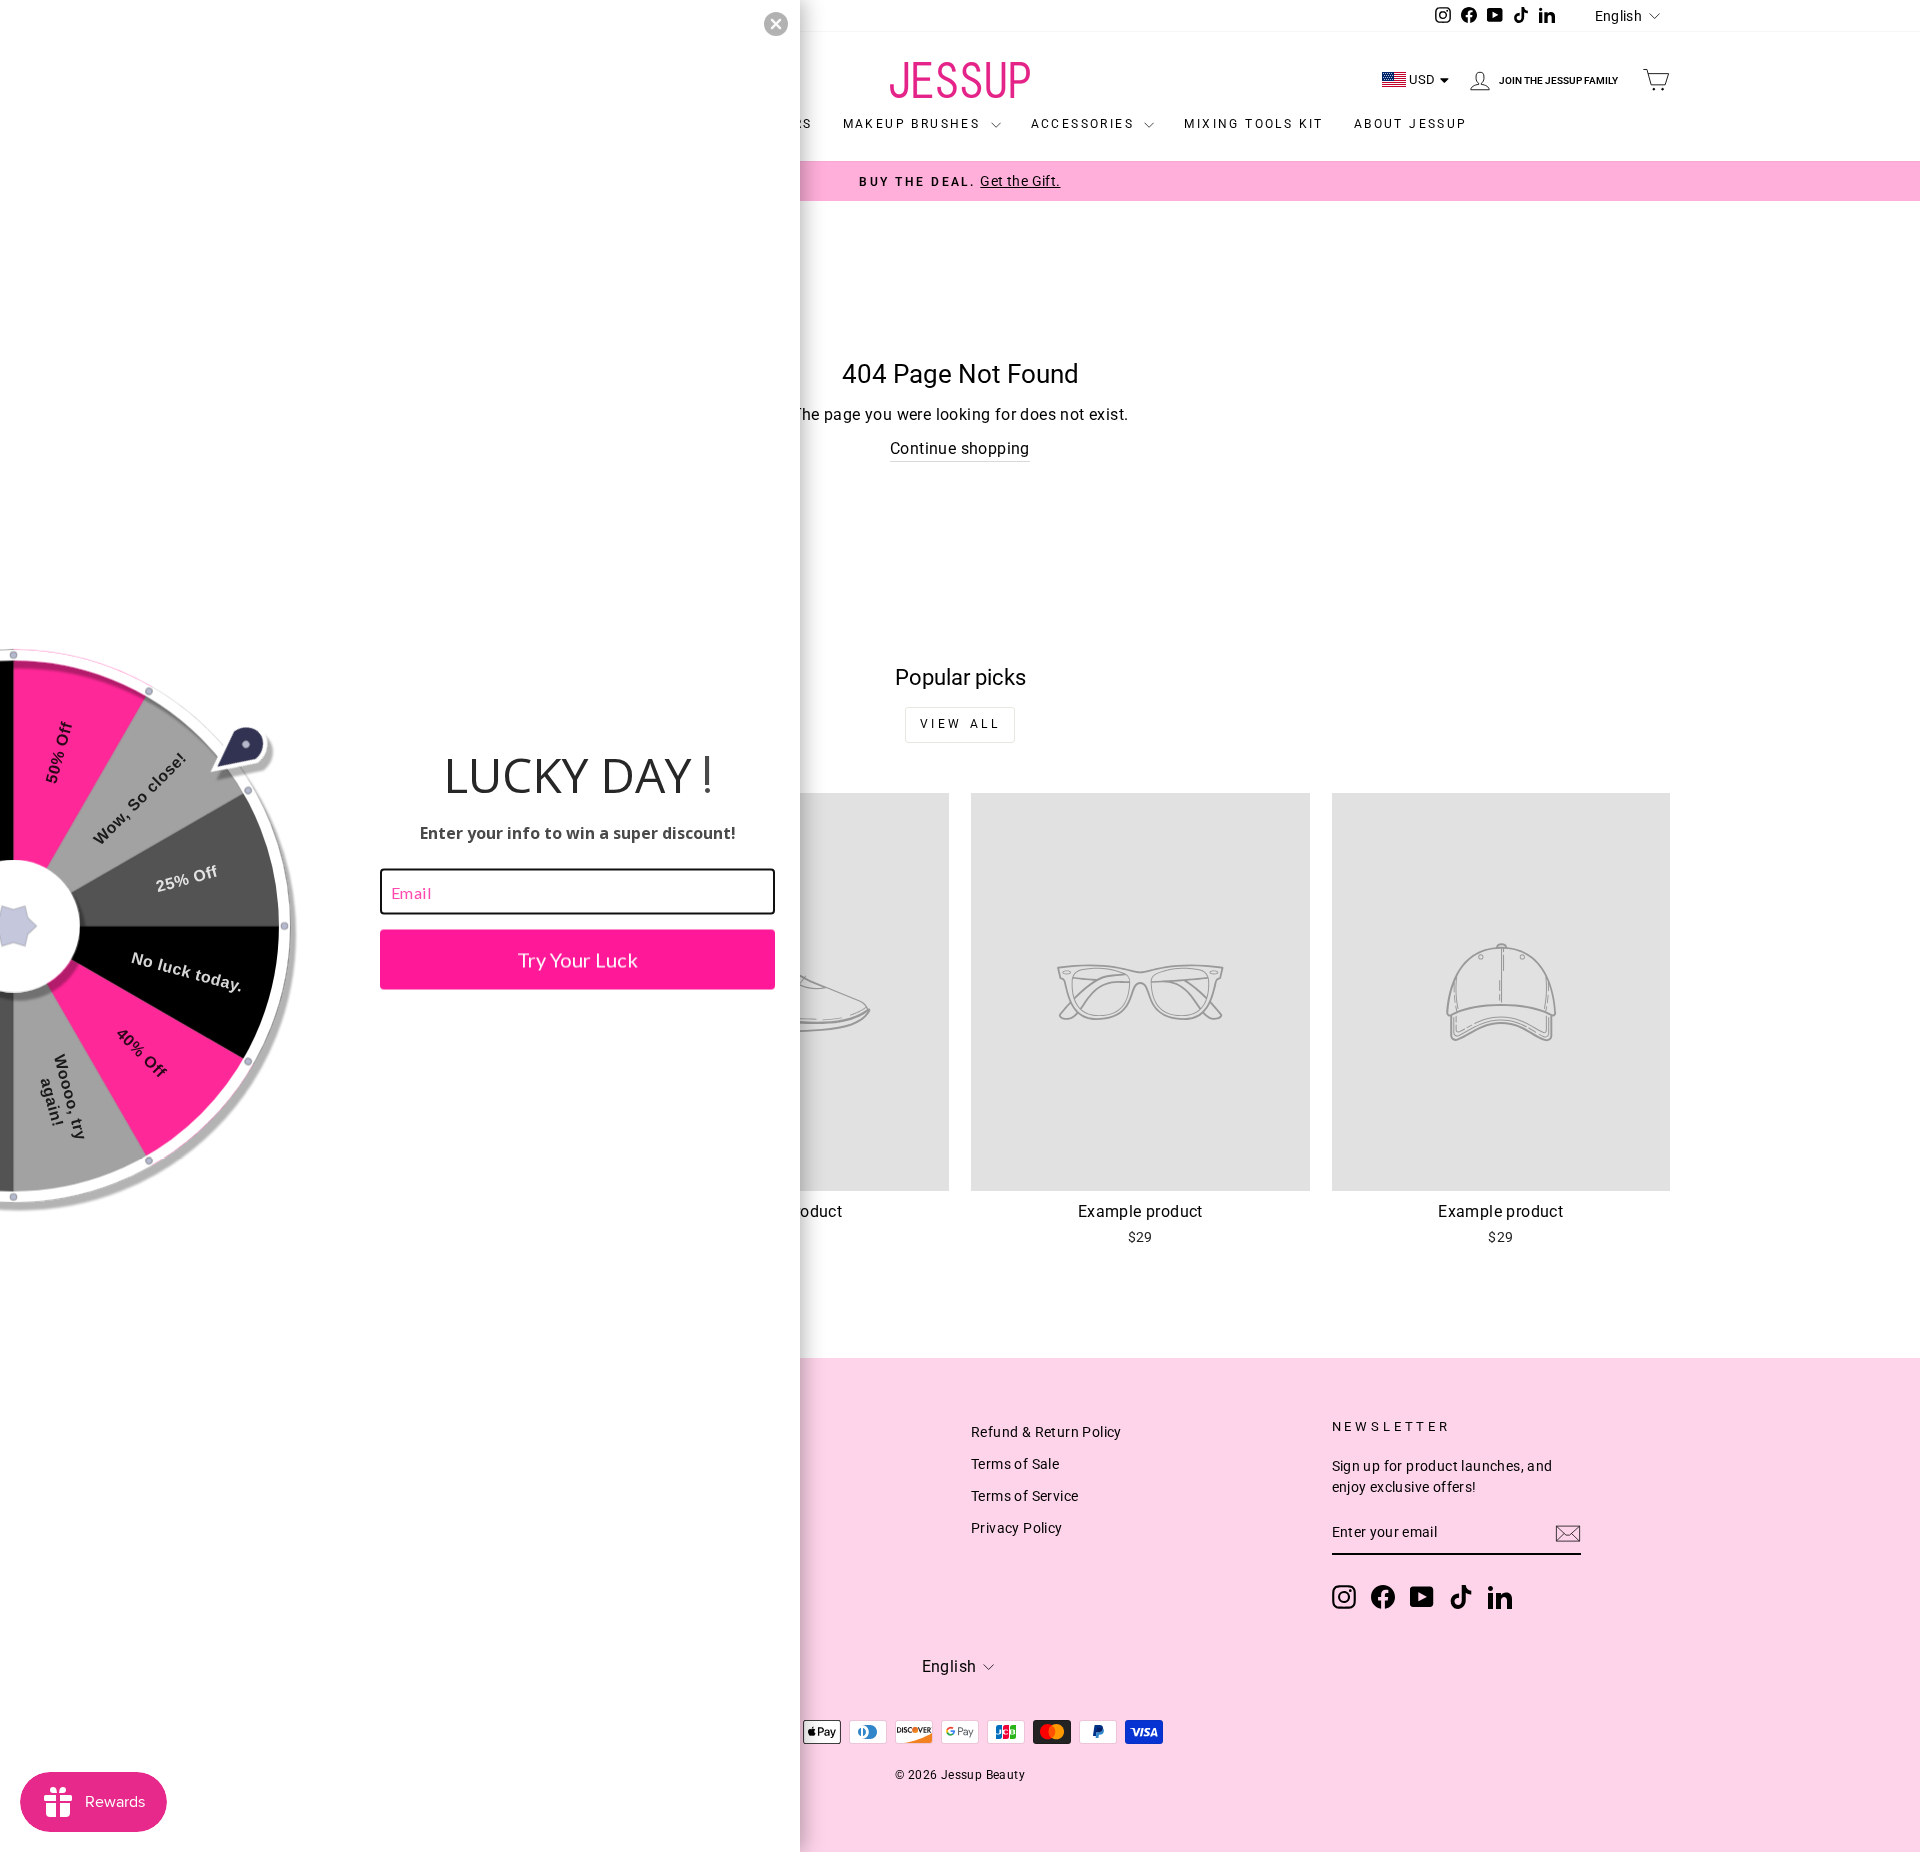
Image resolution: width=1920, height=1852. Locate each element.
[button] (776, 24)
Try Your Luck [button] (577, 960)
